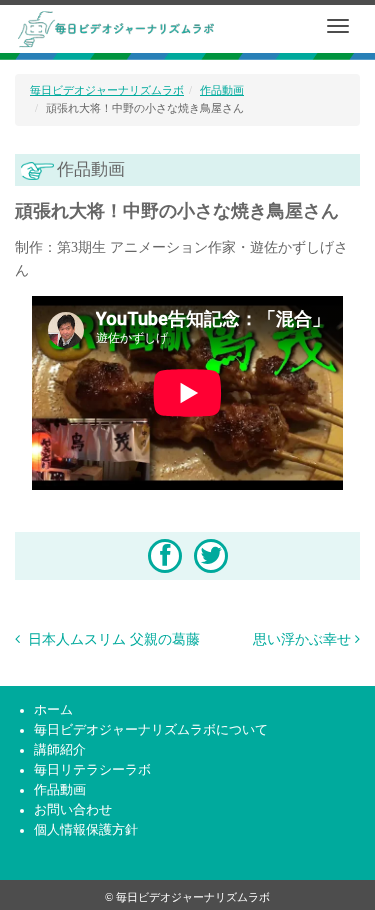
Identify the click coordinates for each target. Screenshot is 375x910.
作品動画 (222, 90)
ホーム (53, 710)
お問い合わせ (73, 810)
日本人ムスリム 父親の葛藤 (112, 639)
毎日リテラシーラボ (92, 770)
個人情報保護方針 (86, 830)
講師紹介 (60, 750)
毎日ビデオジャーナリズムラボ (107, 90)
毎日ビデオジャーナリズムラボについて (151, 730)
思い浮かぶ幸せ (302, 639)
